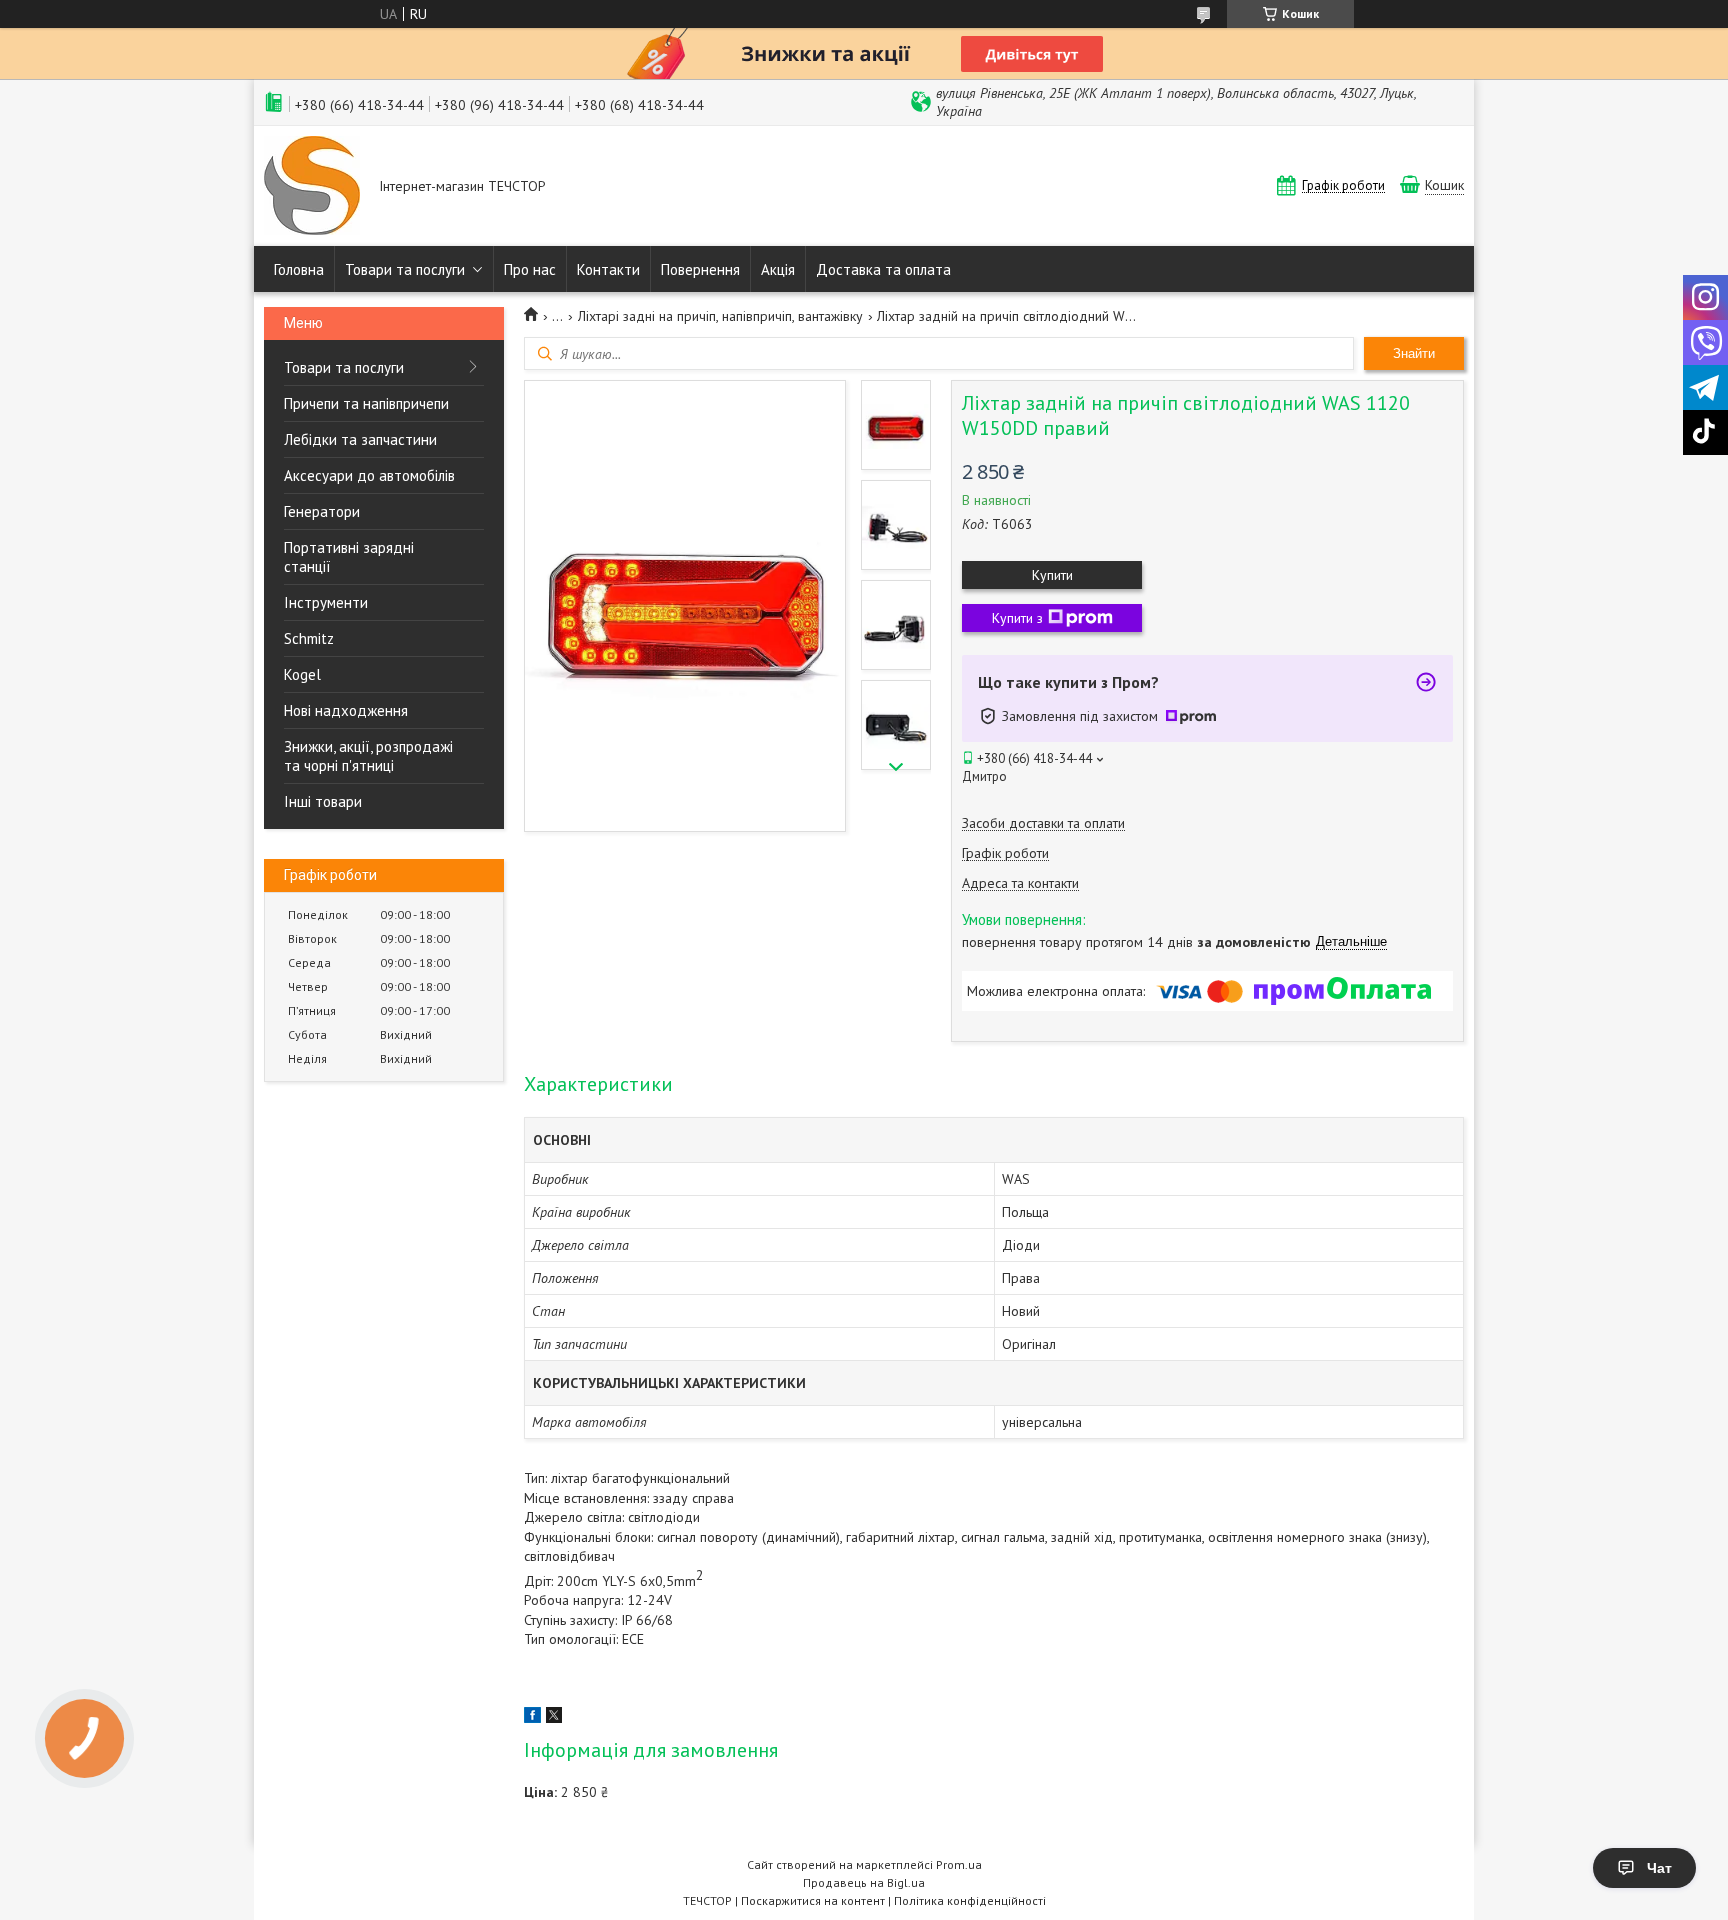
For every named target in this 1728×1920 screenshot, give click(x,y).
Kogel (302, 674)
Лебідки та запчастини (360, 439)
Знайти (1414, 353)
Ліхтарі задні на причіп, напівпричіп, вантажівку (720, 316)
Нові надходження (346, 710)
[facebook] (532, 1718)
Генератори (322, 511)
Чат (1659, 1868)
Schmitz (309, 638)
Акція (778, 269)
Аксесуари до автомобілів (369, 475)
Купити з (1017, 618)
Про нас (530, 269)
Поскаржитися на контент (813, 1900)
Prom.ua (959, 1864)
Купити (1052, 575)
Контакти (608, 269)
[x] (554, 1718)
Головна (299, 269)
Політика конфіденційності (970, 1900)
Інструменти (326, 602)
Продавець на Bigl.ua (864, 1882)
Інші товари (323, 801)
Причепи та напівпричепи (366, 403)
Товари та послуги (405, 269)
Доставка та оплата (883, 269)
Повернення (700, 269)
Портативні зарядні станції (349, 557)
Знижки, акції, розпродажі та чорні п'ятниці (368, 756)
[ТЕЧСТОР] (312, 187)
